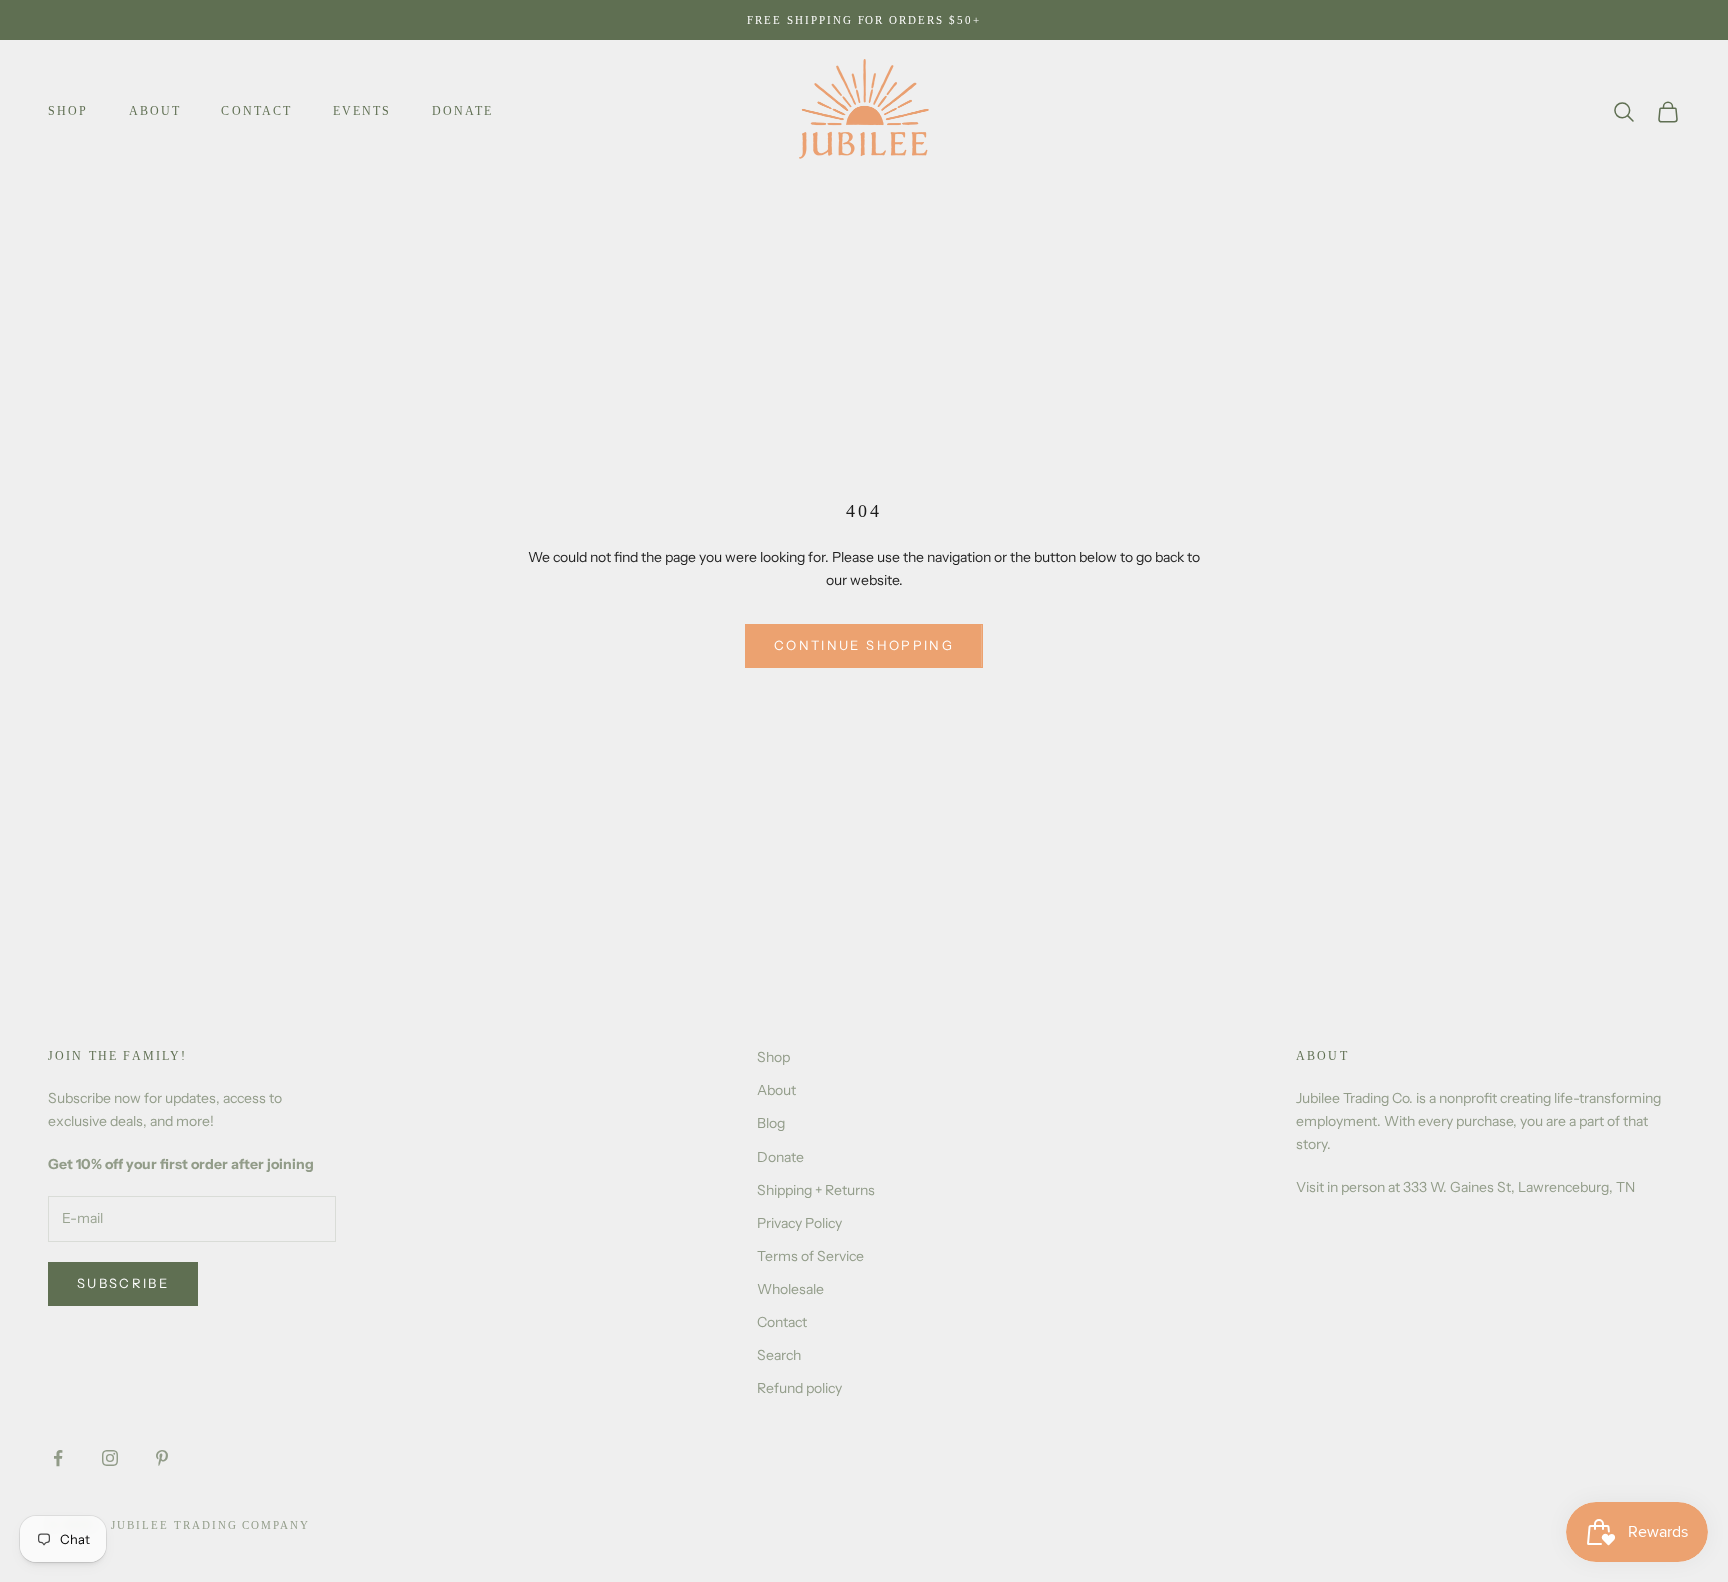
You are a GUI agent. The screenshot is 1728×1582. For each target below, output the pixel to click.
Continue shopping (864, 645)
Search (779, 1355)
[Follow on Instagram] (110, 1458)
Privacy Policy (799, 1223)
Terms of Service (810, 1256)
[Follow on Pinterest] (162, 1458)
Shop (68, 111)
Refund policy (799, 1388)
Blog (771, 1123)
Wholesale (790, 1289)
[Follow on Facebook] (58, 1458)
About (155, 111)
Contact (256, 111)
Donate (463, 111)
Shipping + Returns (816, 1190)
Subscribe (123, 1283)
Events (362, 111)
